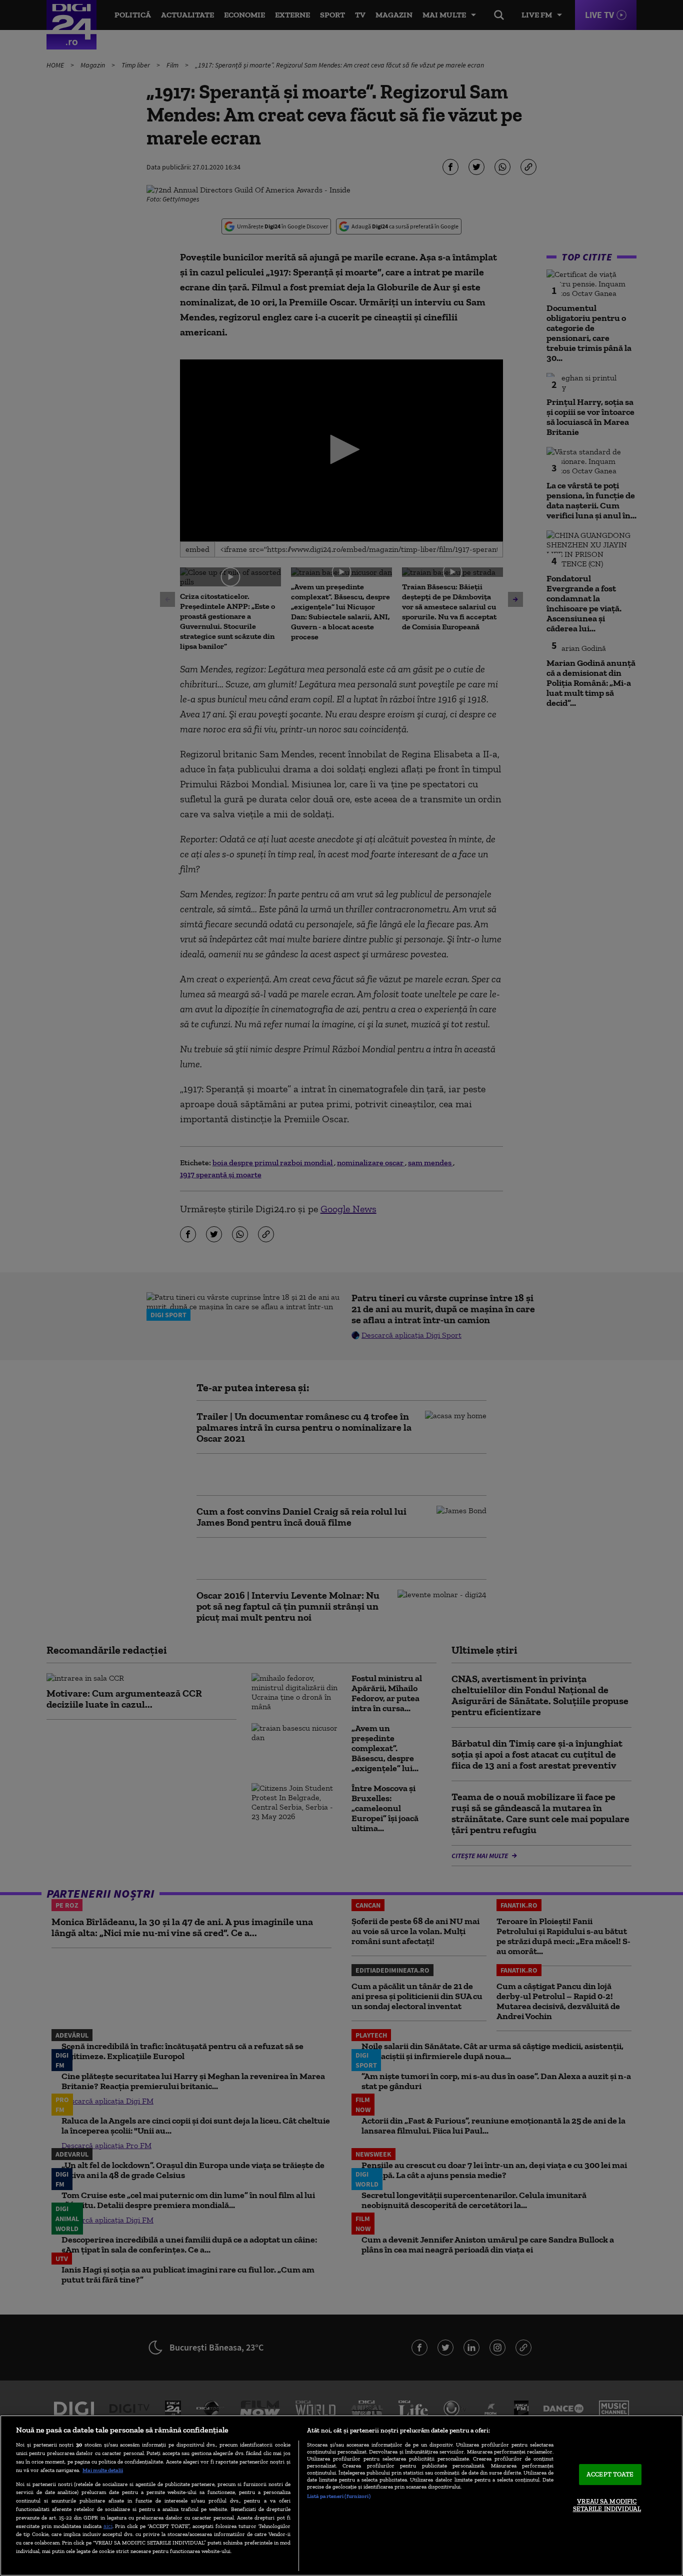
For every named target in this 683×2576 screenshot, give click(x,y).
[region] (341, 2496)
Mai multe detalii (103, 2470)
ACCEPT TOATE (610, 2474)
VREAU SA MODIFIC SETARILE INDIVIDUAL (607, 2505)
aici (108, 2526)
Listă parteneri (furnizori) (339, 2496)
